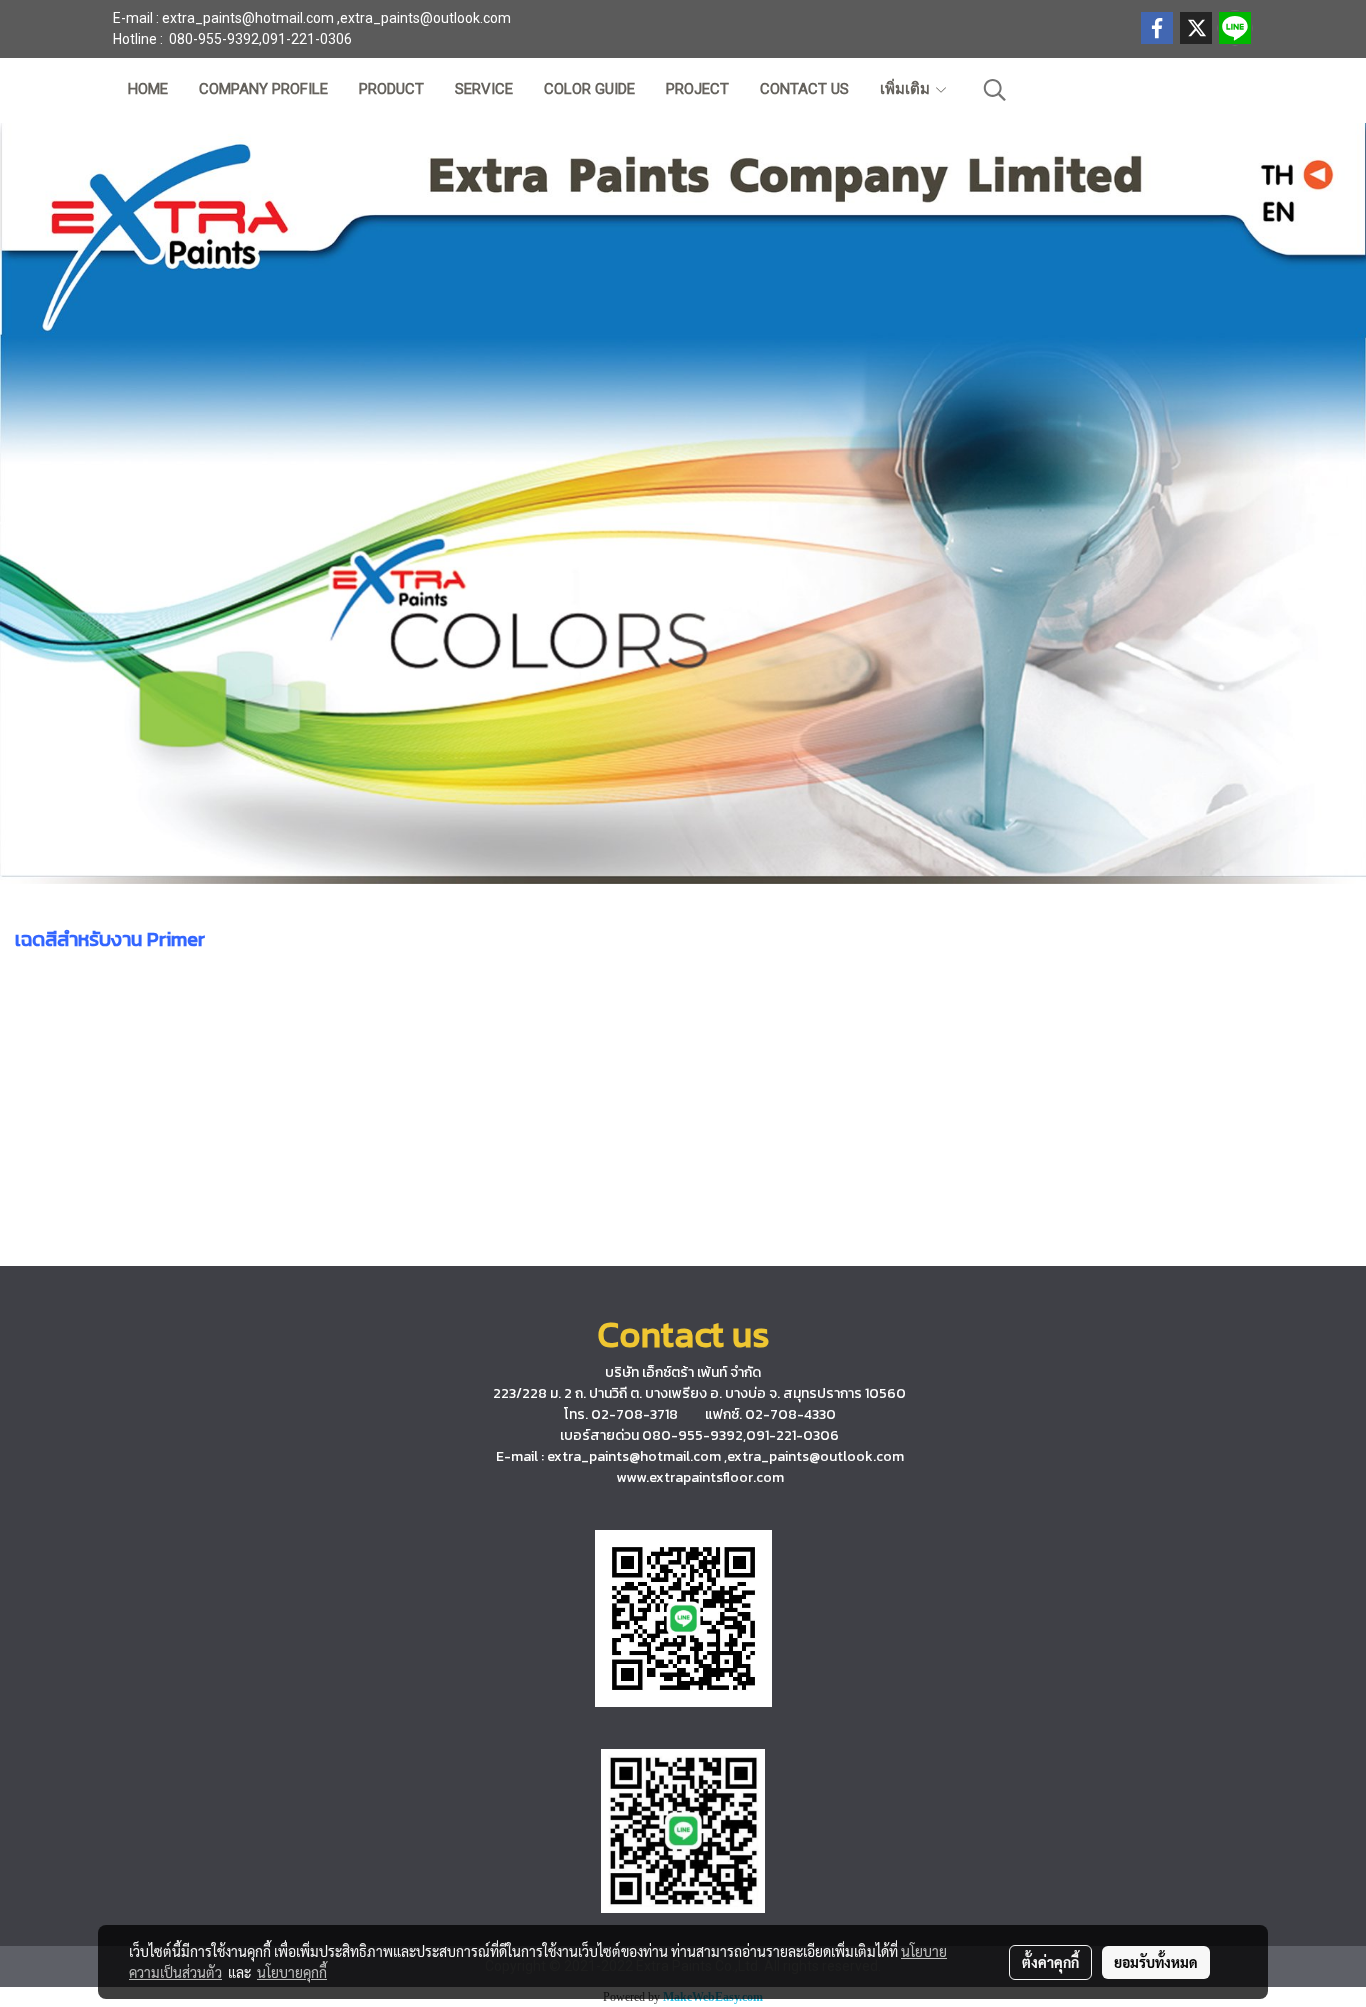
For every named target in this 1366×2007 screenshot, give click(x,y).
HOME (148, 89)
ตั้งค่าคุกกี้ (1050, 1962)
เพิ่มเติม (907, 89)
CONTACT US (804, 89)
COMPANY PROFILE (263, 89)
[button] (995, 90)
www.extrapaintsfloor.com (700, 1477)
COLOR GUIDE (589, 89)
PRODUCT (391, 89)
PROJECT (697, 89)
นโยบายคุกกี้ (292, 1972)
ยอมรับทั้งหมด (1156, 1962)
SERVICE (484, 89)
